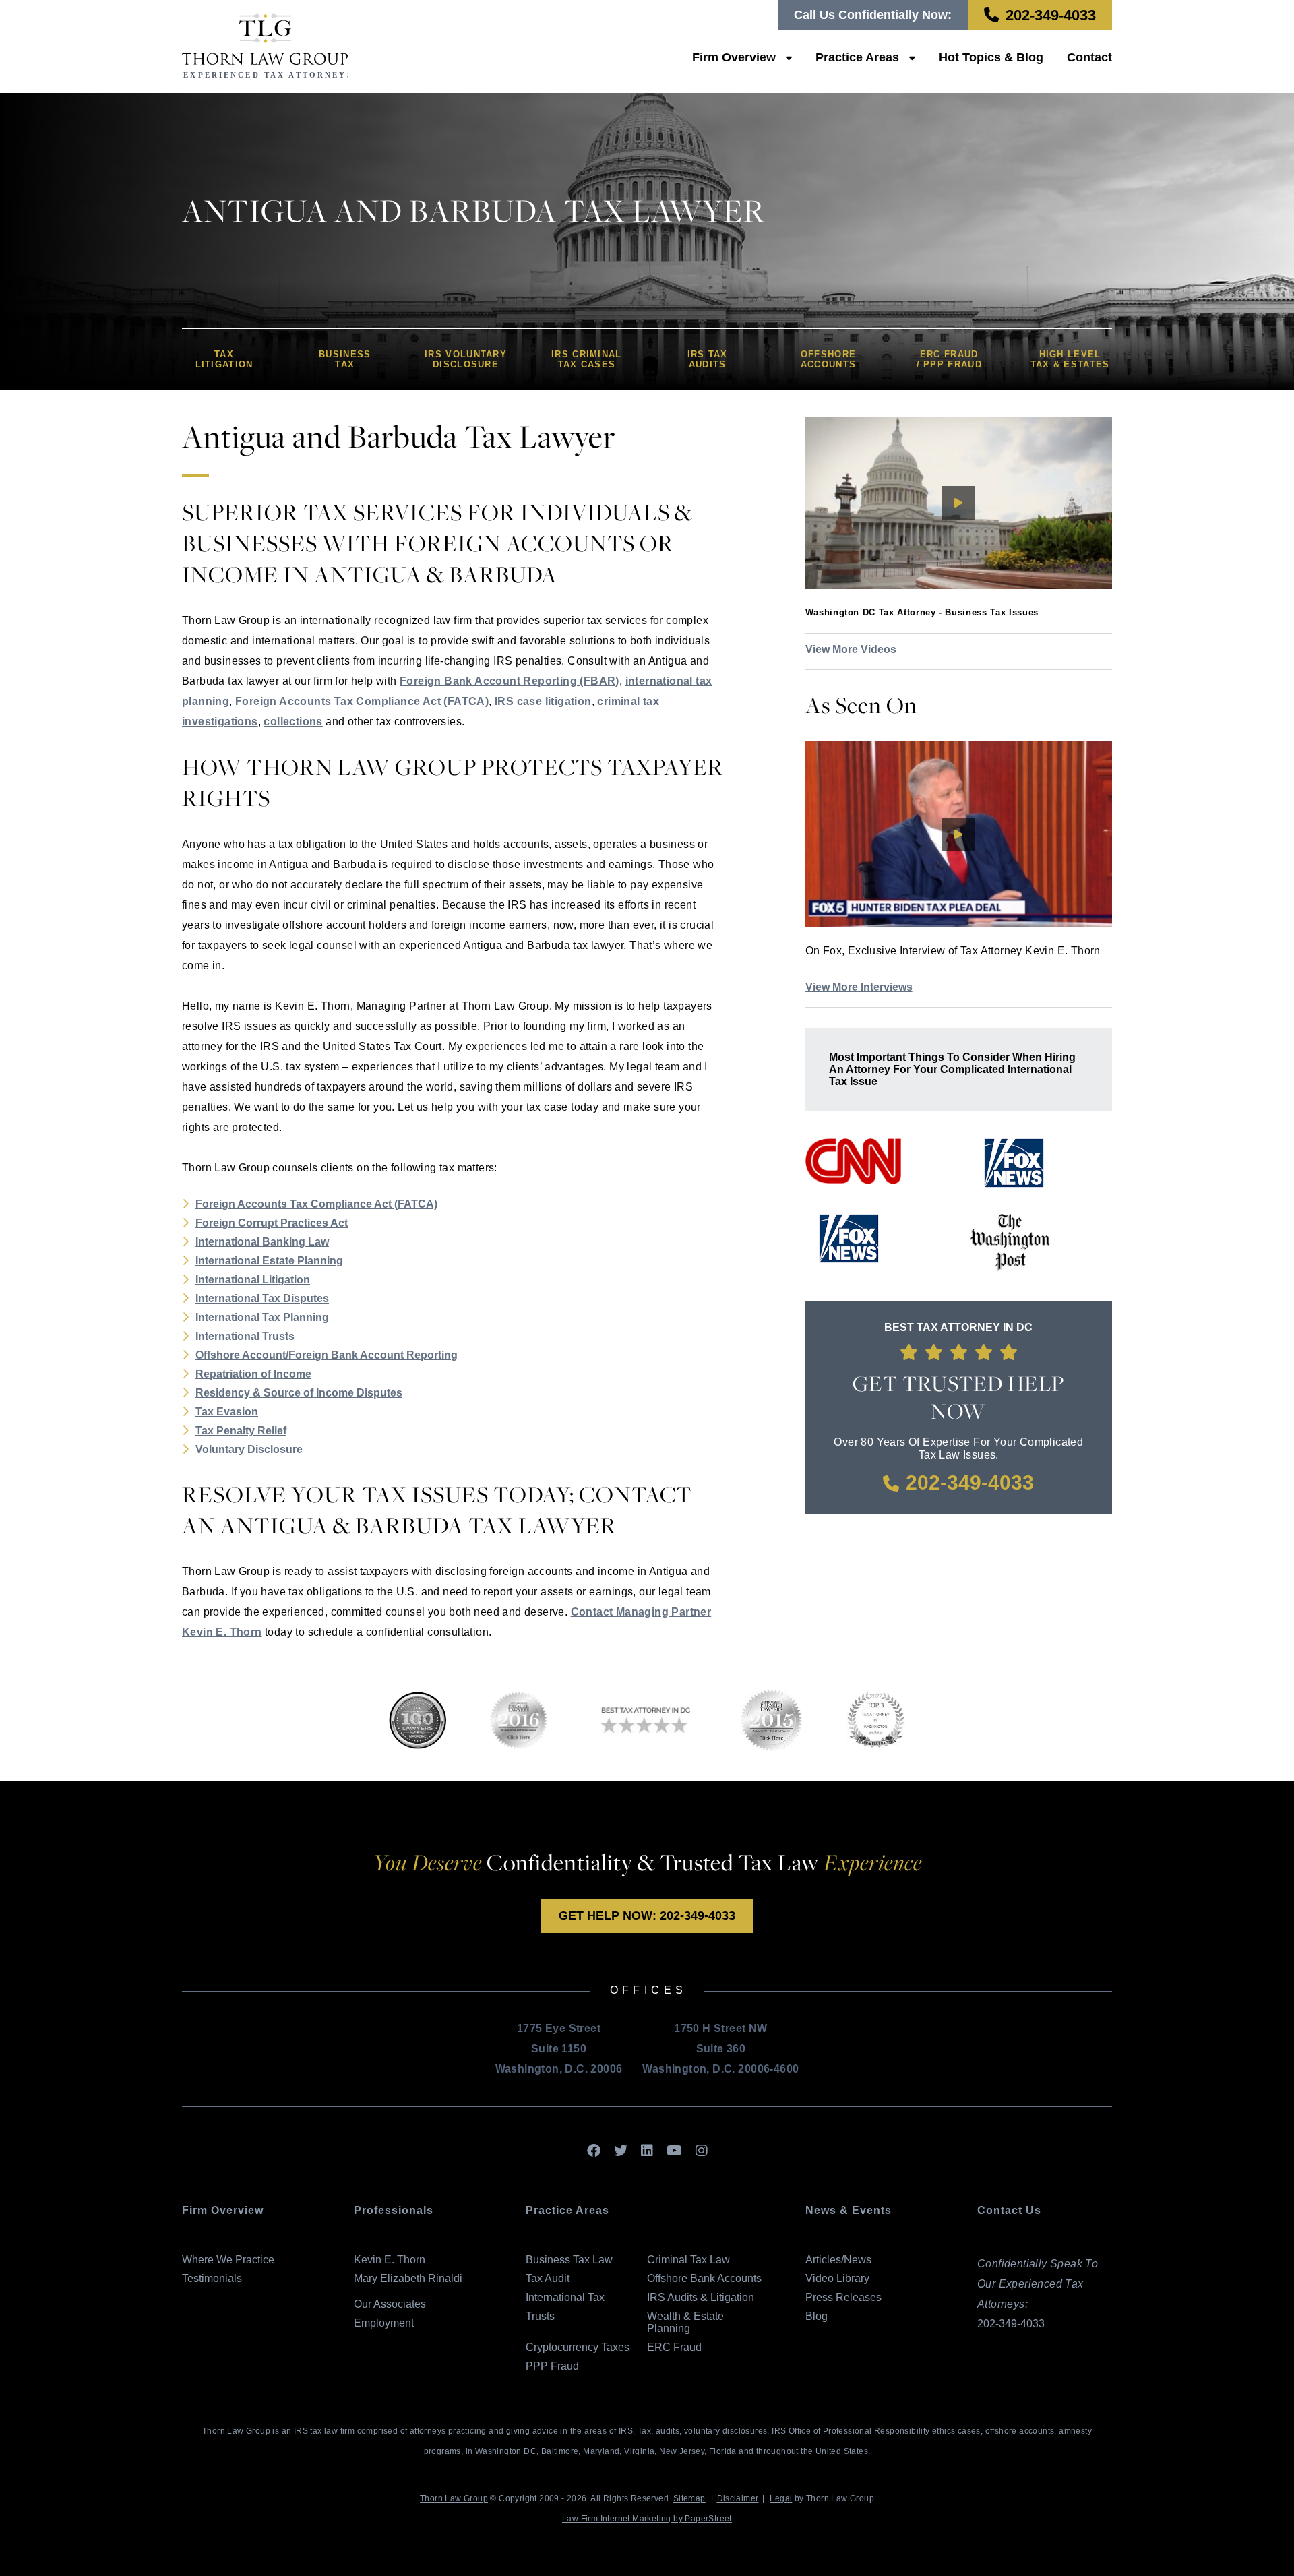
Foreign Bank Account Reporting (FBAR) (510, 681)
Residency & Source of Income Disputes (299, 1393)
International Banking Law (262, 1242)
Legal (781, 2498)
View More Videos (851, 649)
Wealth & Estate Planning (685, 2322)
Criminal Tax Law (688, 2260)
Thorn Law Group (454, 2498)
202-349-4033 (1051, 15)
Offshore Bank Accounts (704, 2278)
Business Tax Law (569, 2260)
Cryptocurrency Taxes (578, 2347)
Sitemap (689, 2498)
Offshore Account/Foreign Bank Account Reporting (327, 1355)
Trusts (540, 2316)
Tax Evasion (227, 1412)
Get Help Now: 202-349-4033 (647, 1915)
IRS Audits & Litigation (701, 2297)
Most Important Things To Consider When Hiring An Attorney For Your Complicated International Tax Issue (952, 1069)
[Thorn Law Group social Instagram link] (702, 2151)
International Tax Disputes (262, 1298)
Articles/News (838, 2260)
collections (293, 722)
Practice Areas (857, 57)
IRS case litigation (543, 701)
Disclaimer (738, 2498)
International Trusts (245, 1336)
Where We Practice (228, 2260)
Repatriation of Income (253, 1374)
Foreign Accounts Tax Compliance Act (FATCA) (362, 701)
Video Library (837, 2278)
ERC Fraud (674, 2347)
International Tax (565, 2297)
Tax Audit (548, 2278)
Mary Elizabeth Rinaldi (408, 2278)
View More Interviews (859, 987)
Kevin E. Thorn (390, 2260)
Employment (384, 2323)
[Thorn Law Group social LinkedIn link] (647, 2151)
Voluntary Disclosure (249, 1449)
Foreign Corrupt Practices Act (272, 1223)
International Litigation (253, 1280)
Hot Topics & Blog (991, 57)
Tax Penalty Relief (241, 1431)
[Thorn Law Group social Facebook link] (594, 2151)
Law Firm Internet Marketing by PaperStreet (647, 2519)
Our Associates (390, 2304)
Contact (1089, 57)
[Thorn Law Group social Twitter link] (621, 2151)
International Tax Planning (262, 1317)
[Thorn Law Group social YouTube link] (674, 2151)
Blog (817, 2316)
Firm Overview (734, 57)
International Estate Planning (269, 1261)
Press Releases (843, 2297)
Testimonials (212, 2278)
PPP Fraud (552, 2366)
